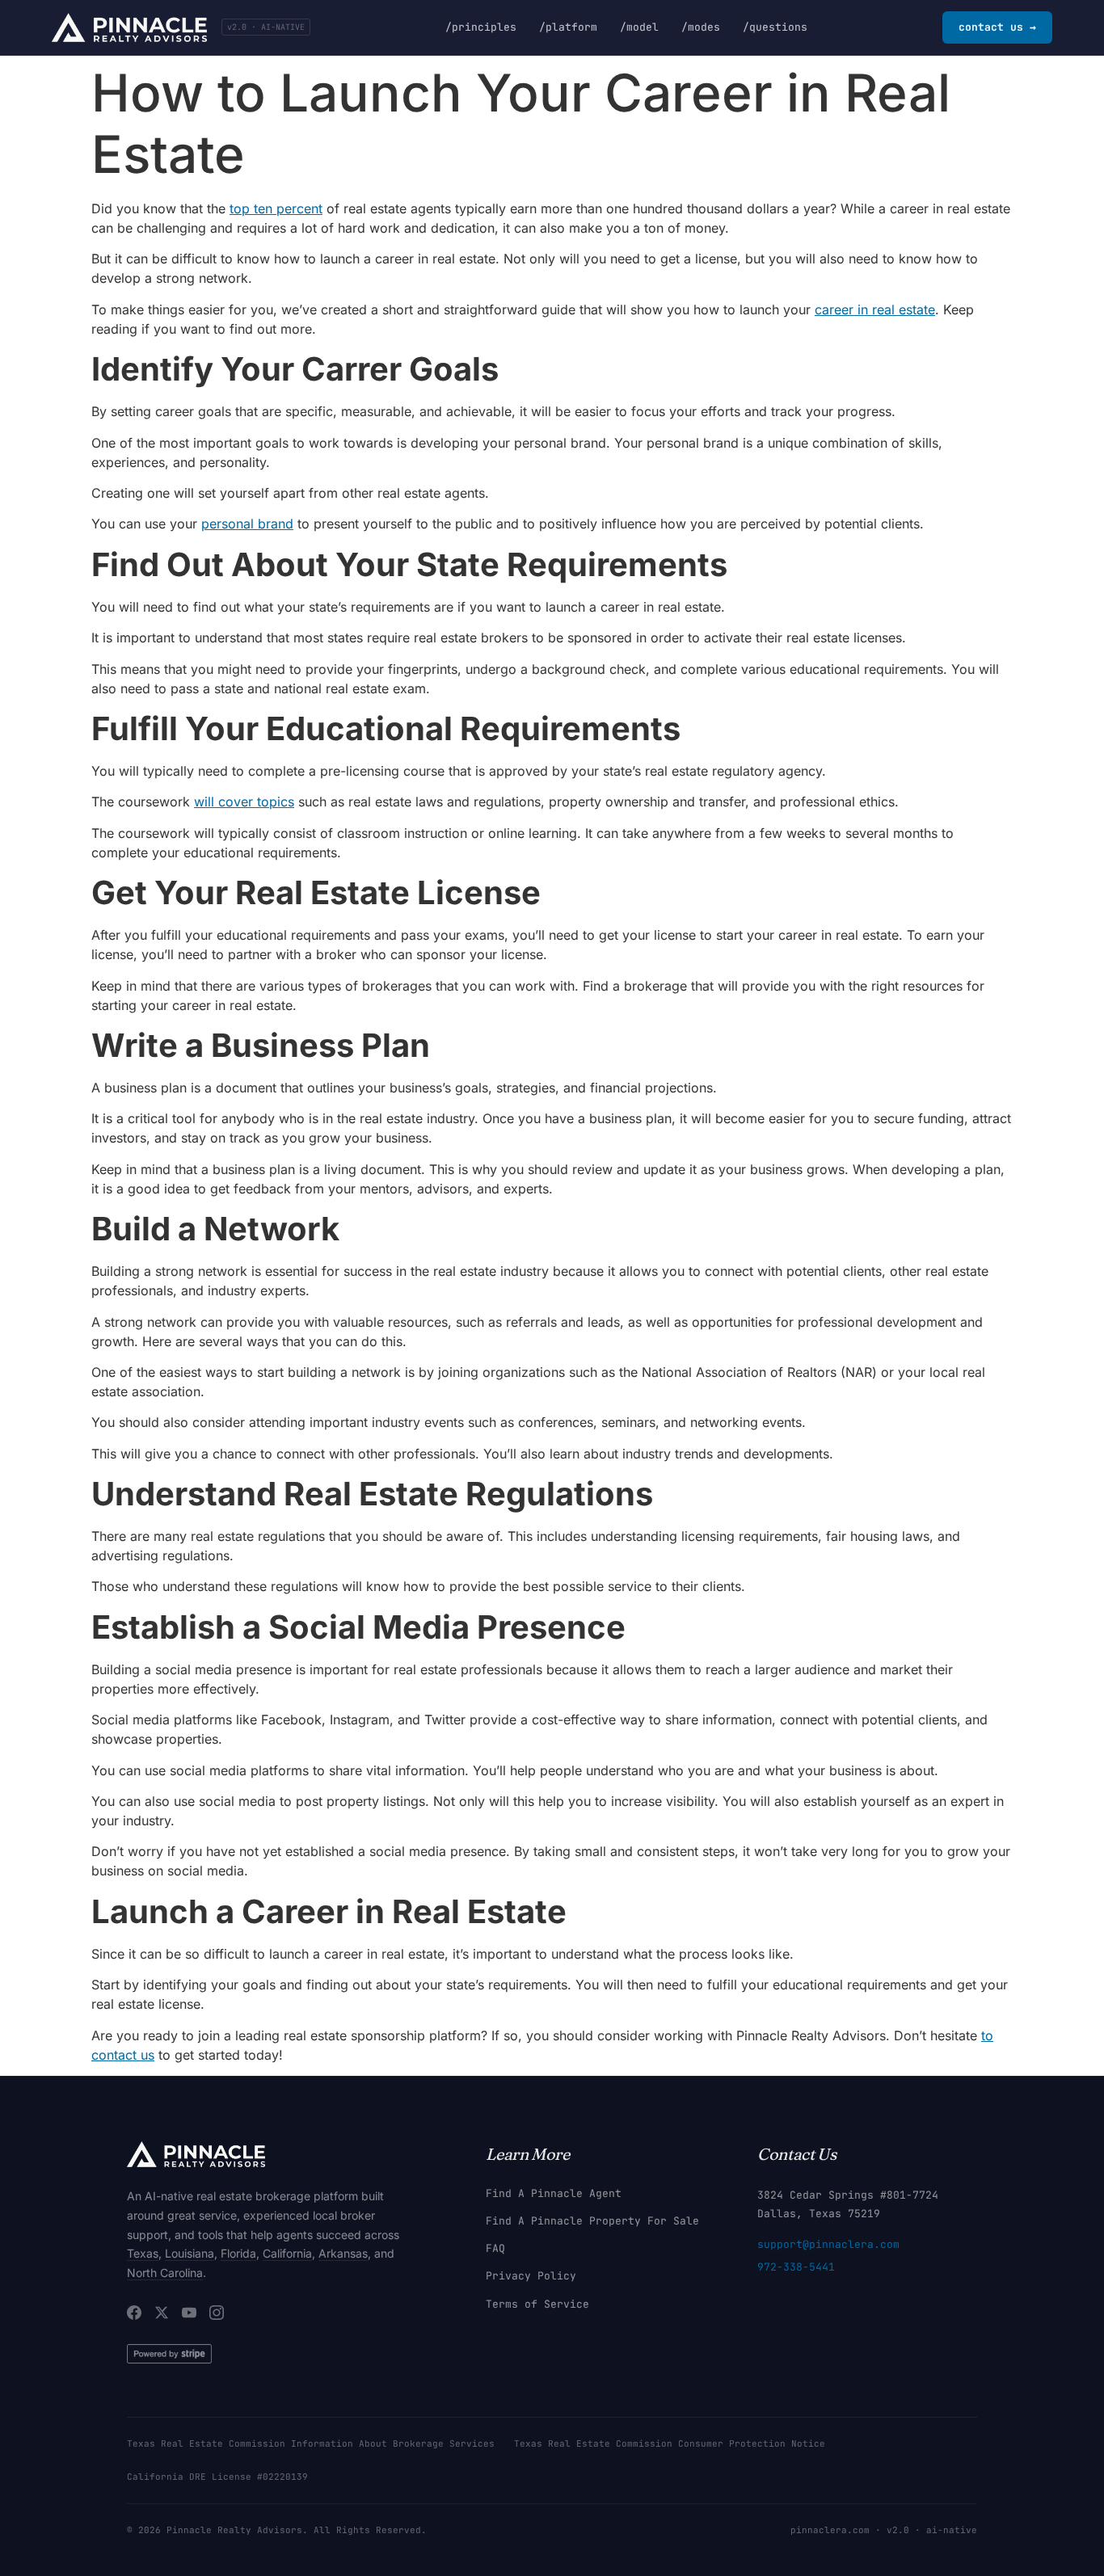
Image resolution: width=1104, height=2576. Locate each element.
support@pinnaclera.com (828, 2244)
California (287, 2253)
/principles (481, 27)
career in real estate (875, 309)
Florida (238, 2253)
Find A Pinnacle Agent (554, 2193)
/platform (568, 27)
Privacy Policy (531, 2276)
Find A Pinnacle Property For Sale (592, 2221)
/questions (775, 27)
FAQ (495, 2248)
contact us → (997, 27)
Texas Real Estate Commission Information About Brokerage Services (311, 2443)
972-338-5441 (796, 2267)
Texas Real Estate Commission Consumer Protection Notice (670, 2443)
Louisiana (190, 2253)
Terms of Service (537, 2304)
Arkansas (343, 2253)
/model (639, 27)
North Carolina (165, 2273)
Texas (143, 2253)
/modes (701, 27)
